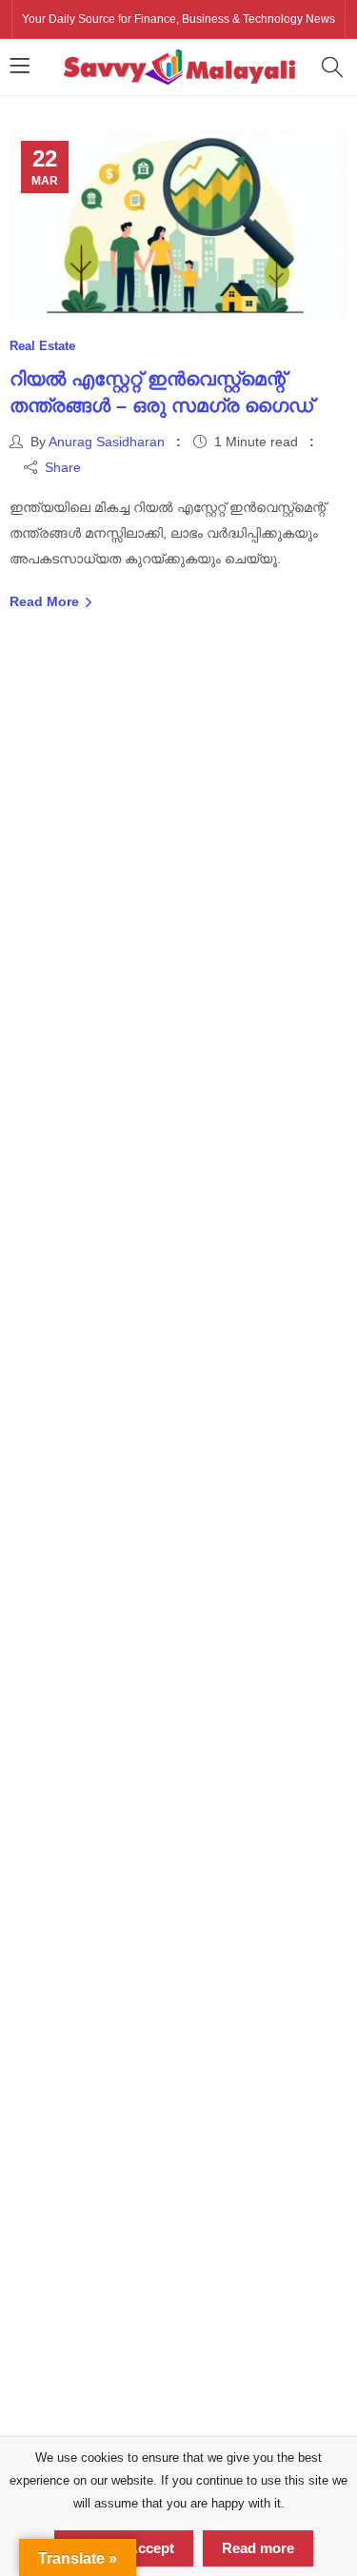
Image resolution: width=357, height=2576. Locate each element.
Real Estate (42, 346)
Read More (46, 601)
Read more (258, 2548)
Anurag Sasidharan (107, 442)
